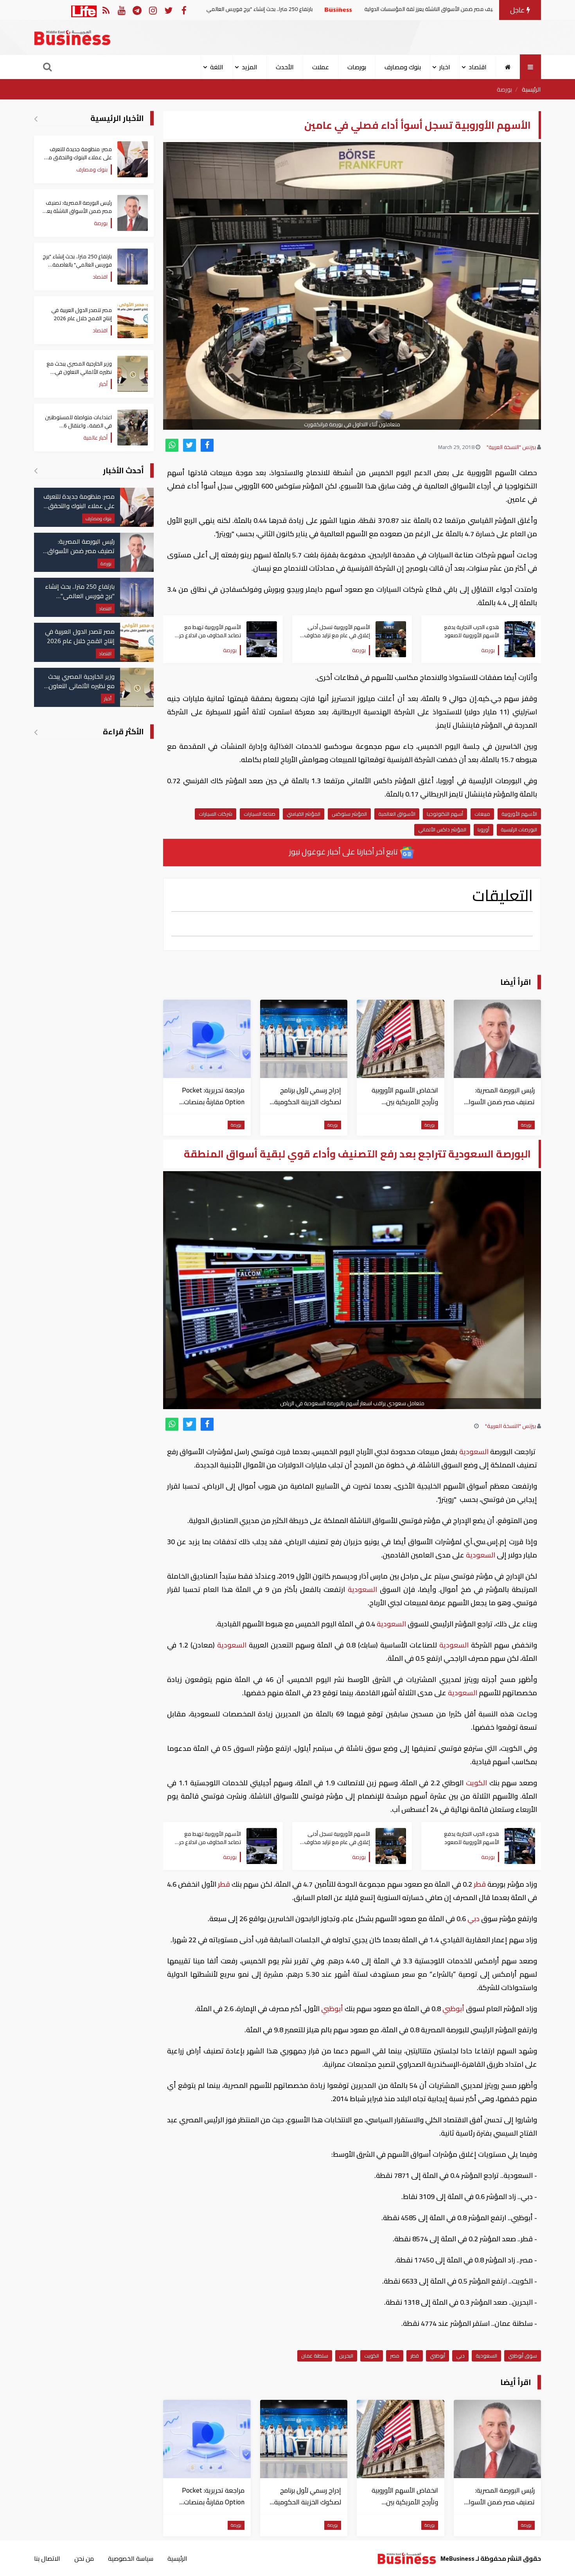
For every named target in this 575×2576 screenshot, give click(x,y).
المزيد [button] (250, 67)
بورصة (504, 89)
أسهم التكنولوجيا (445, 814)
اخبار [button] (445, 67)
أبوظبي (453, 2009)
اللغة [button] (217, 67)
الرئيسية (531, 89)
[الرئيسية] (508, 67)
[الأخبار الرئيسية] (36, 119)
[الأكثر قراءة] (36, 732)
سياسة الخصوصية (131, 2558)
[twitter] (190, 445)
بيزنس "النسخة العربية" (511, 447)
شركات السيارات (216, 814)
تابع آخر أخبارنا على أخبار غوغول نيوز (344, 852)
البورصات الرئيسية (519, 829)
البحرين (346, 2356)
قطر (480, 1884)
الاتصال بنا (47, 2558)
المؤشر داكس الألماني (442, 829)
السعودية (474, 1452)
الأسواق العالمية (397, 814)
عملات (321, 67)
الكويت (477, 1783)
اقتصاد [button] (478, 67)
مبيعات (482, 814)
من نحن (84, 2558)
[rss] (106, 10)
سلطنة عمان (315, 2356)
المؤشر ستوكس (349, 814)
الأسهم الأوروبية (519, 814)
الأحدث (285, 67)
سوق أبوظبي (523, 2356)
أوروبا (483, 829)
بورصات (357, 67)
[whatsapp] (172, 445)
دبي (473, 1919)
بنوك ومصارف (403, 67)
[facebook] (207, 445)
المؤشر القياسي (304, 814)
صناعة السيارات (260, 814)
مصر (395, 2356)
